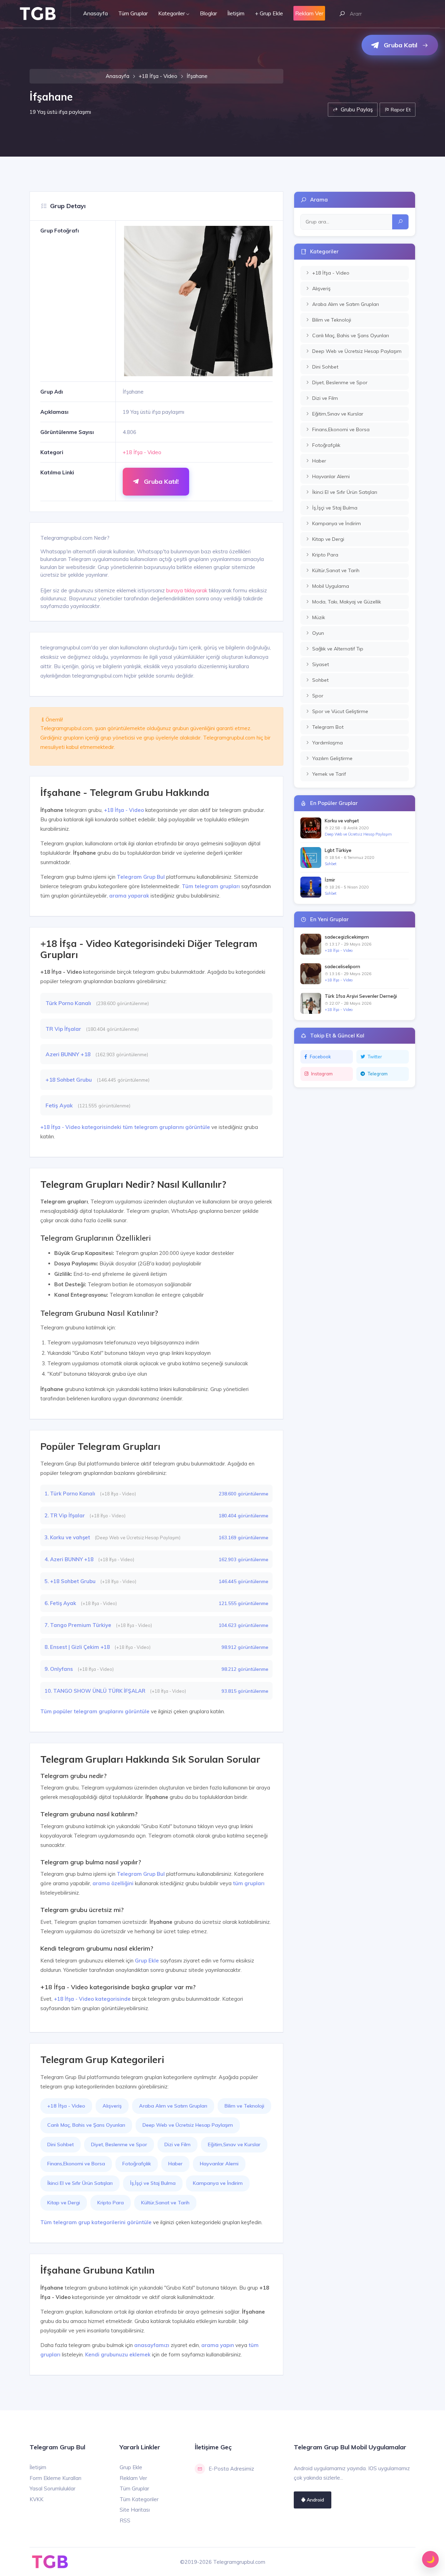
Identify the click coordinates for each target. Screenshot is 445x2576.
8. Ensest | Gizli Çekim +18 (78, 1647)
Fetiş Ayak (60, 1105)
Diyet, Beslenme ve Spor (119, 2144)
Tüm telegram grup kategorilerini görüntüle (96, 2222)
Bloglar (208, 13)
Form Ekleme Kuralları (55, 2478)
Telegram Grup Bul (141, 877)
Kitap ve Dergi (64, 2203)
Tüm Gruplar (133, 13)
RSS (125, 2520)
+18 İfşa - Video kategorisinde (92, 1999)
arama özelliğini (113, 1883)
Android (315, 2500)
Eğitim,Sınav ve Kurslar (234, 2144)
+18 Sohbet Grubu (69, 1080)
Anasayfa (95, 13)
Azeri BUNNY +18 (69, 1054)
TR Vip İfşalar (64, 1029)
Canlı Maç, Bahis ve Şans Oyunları (86, 2125)
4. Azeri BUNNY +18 (70, 1559)
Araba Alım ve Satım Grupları (173, 2106)
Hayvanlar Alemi (219, 2164)
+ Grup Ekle (269, 13)
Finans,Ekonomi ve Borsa (76, 2164)
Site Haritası (135, 2510)
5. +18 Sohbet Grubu (71, 1581)
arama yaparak (129, 896)
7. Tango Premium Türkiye (79, 1625)
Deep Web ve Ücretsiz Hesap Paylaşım (188, 2125)
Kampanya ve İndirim (218, 2183)
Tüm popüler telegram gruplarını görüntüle (95, 1711)
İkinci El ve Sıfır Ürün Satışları (80, 2183)
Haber (175, 2164)
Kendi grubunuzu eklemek (118, 2354)
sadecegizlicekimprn (347, 937)
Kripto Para (111, 2203)
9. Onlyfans (59, 1669)
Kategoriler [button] (172, 13)
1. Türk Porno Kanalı (71, 1494)
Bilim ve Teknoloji (244, 2106)
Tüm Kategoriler (139, 2499)
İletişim (236, 13)
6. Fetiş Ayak (61, 1603)
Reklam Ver (133, 2478)
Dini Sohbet (60, 2144)
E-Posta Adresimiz (231, 2469)
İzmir (330, 880)
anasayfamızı (152, 2345)
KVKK (37, 2499)
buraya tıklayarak (187, 590)
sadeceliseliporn (342, 966)
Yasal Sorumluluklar (52, 2488)
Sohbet (331, 864)
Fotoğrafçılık (137, 2164)
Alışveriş (112, 2106)
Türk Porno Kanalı (69, 1003)
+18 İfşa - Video (158, 76)
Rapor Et (400, 109)
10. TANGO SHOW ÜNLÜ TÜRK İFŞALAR (96, 1691)
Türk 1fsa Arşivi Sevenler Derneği (361, 996)
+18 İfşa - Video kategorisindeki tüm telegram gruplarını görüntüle (125, 1127)
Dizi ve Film (177, 2144)
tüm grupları (249, 1883)
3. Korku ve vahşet (68, 1537)
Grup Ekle (147, 1961)
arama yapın (218, 2345)
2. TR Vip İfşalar (65, 1515)
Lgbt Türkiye (338, 850)
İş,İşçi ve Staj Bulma (153, 2183)
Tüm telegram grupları (211, 886)
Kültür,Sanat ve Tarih (165, 2203)
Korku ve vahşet (342, 821)
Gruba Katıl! (160, 481)
